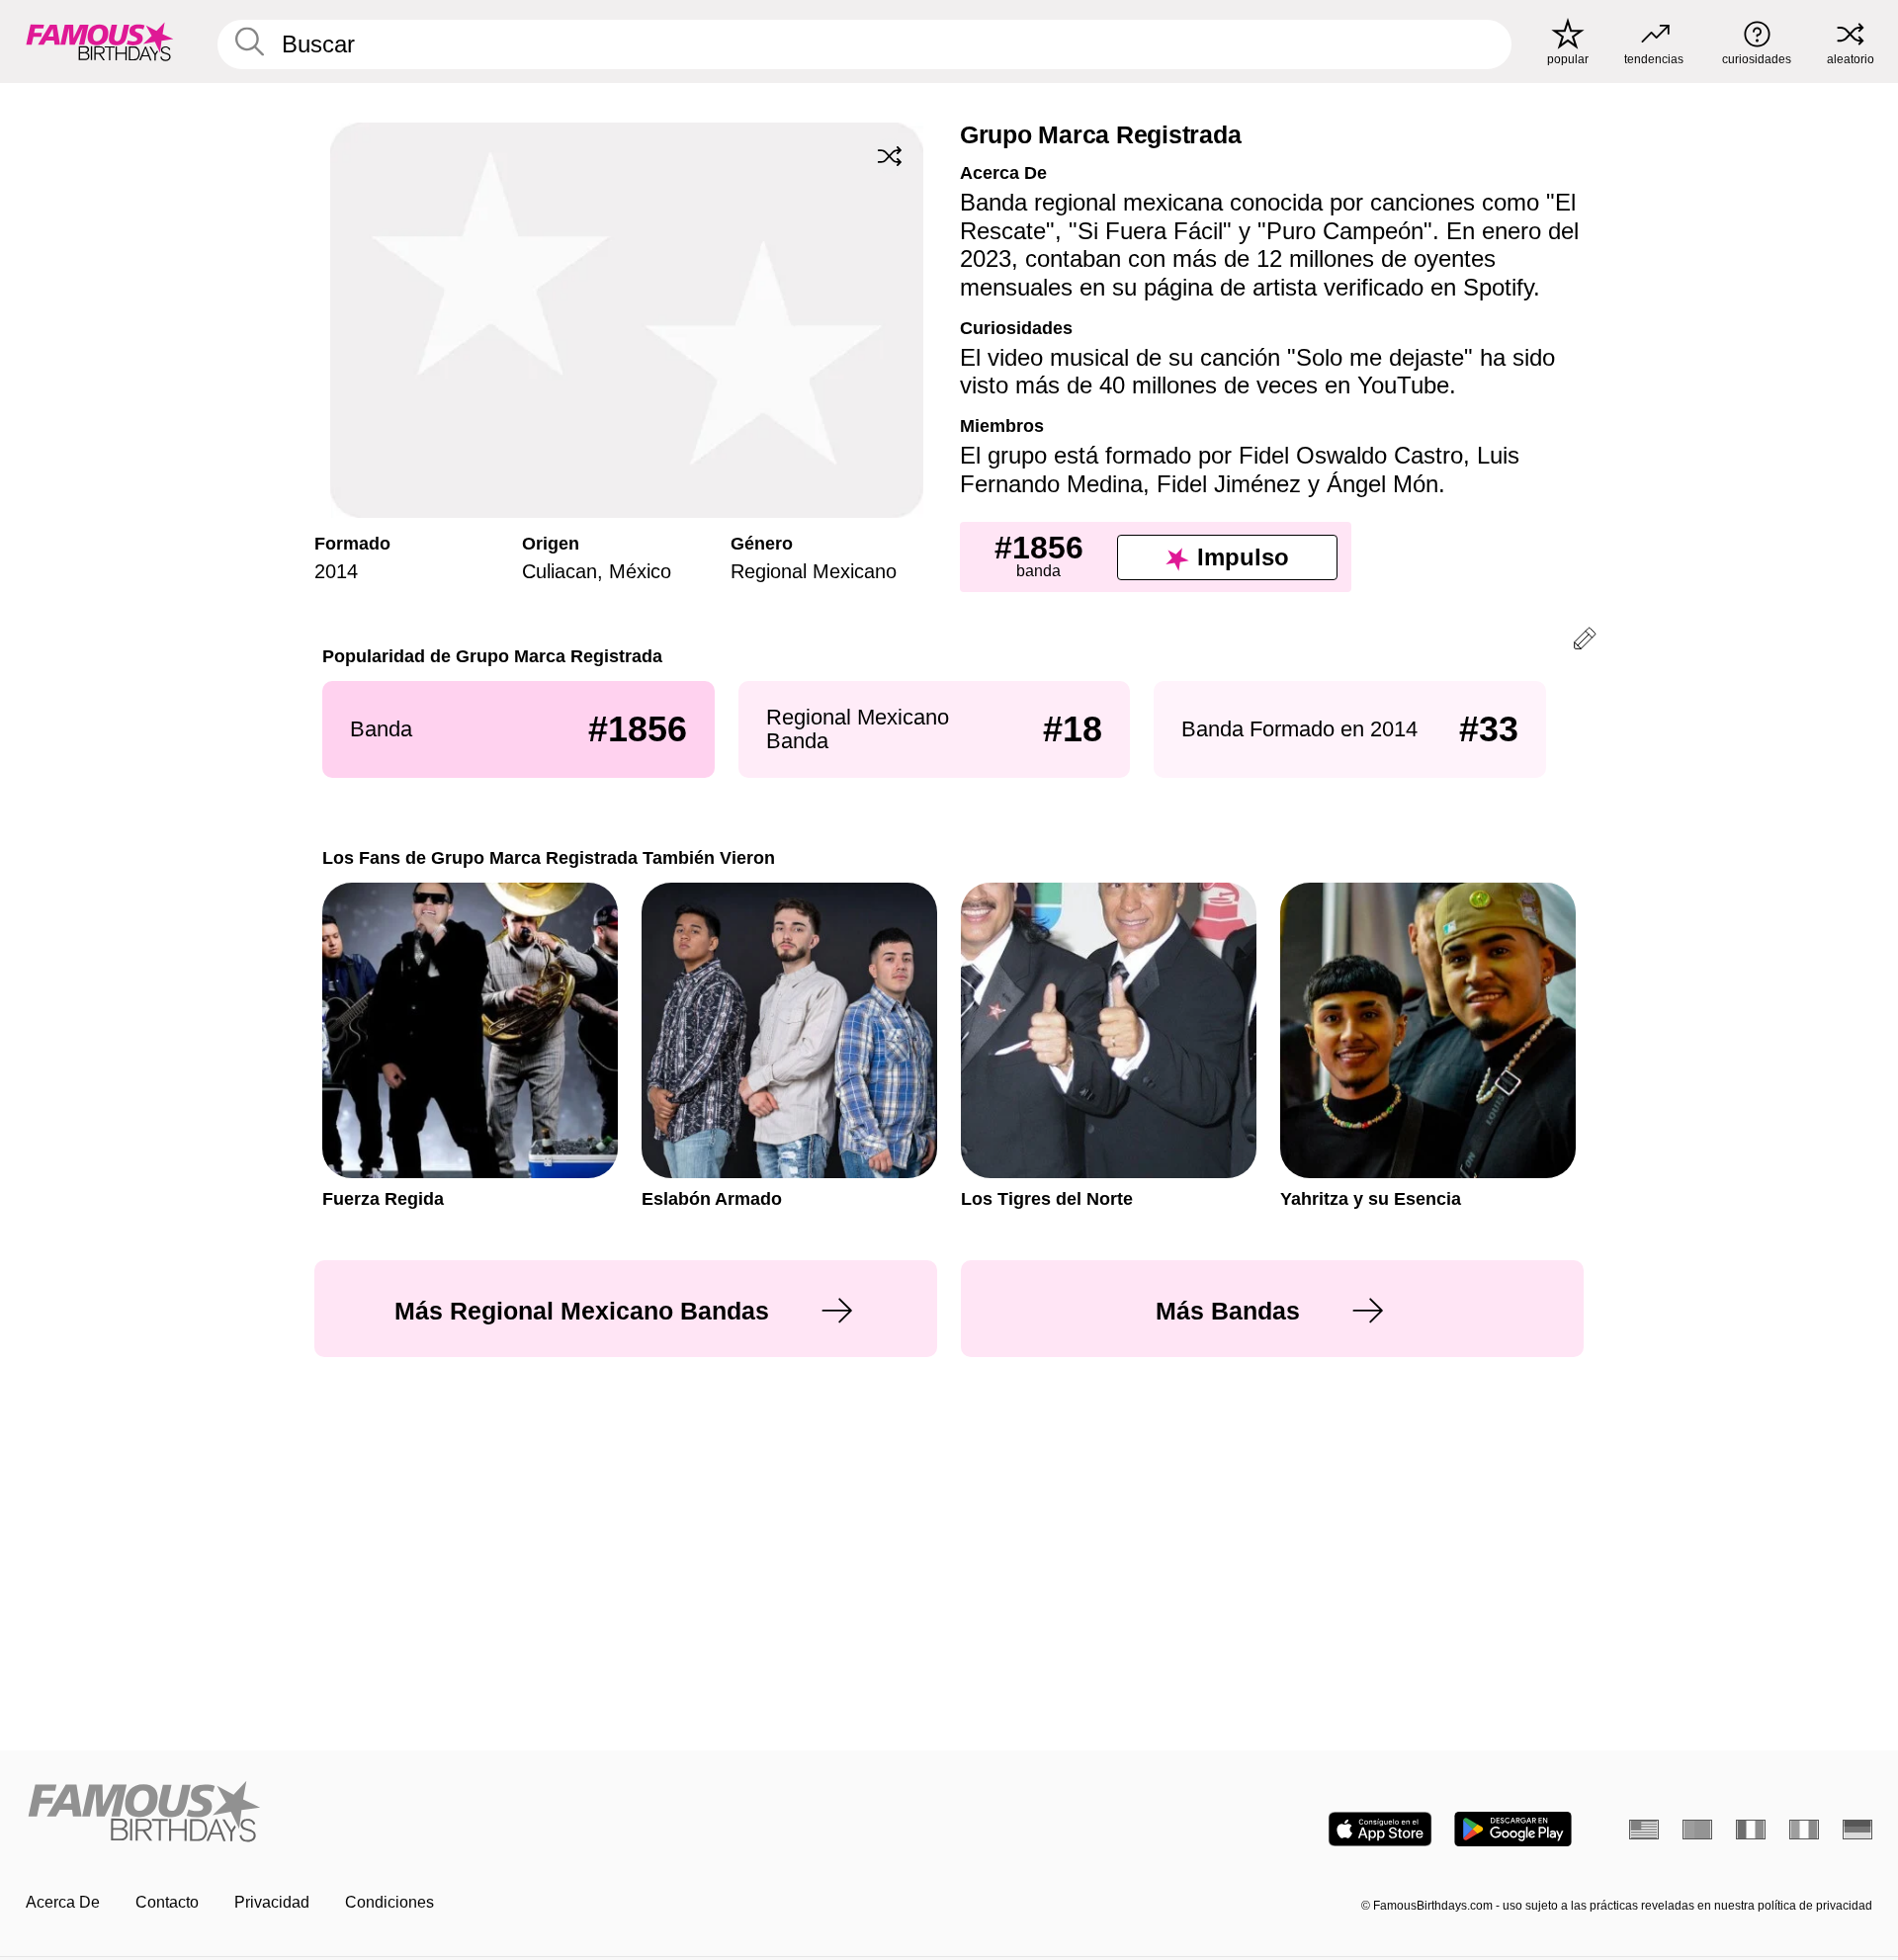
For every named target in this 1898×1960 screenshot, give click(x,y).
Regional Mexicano (814, 571)
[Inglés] (1644, 1830)
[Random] (890, 156)
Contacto (167, 1902)
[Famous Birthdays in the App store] (1380, 1829)
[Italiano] (1804, 1830)
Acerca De (63, 1902)
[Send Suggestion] (1585, 642)
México (640, 571)
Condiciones (389, 1902)
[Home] (481, 1813)
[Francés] (1751, 1830)
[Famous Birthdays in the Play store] (1513, 1829)
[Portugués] (1697, 1830)
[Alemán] (1857, 1830)
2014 (336, 571)
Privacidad (272, 1902)
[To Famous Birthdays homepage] (100, 42)
